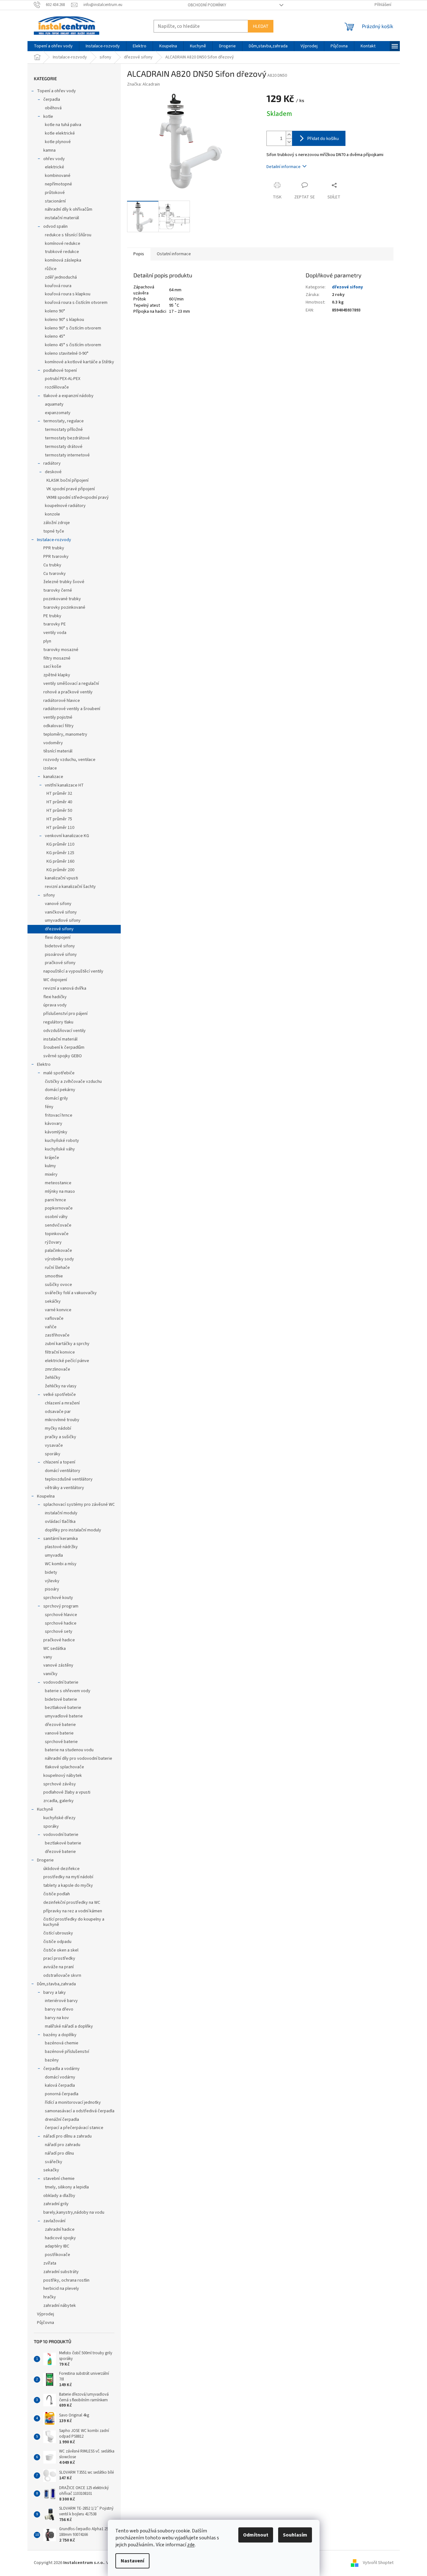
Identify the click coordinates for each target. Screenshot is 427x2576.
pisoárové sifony (61, 955)
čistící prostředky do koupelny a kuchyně (74, 1922)
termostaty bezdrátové (67, 438)
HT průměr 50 (59, 811)
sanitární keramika (61, 1539)
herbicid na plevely (61, 2289)
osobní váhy (56, 1217)
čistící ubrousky (58, 1933)
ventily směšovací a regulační (71, 684)
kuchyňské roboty (62, 1141)
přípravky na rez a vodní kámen (73, 1911)
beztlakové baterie (63, 1708)
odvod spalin (55, 226)
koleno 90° (55, 311)
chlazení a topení (59, 1462)
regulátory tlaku (58, 1022)
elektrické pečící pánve (67, 1361)
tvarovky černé (58, 590)
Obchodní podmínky (207, 5)
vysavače (54, 1445)
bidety (51, 1572)
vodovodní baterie (61, 1682)
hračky (50, 2297)
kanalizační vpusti (61, 878)
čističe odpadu (57, 1942)
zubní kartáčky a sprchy (67, 1344)
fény (49, 1107)
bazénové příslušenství (67, 2052)
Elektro (44, 1065)
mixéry (51, 1174)
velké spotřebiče (60, 1395)
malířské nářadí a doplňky (69, 2026)
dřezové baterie (60, 1725)
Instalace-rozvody (54, 540)
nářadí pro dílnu (59, 2153)
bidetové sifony (60, 946)
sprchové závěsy (60, 1784)
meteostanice (58, 1183)
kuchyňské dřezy (59, 1818)
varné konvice (58, 1310)
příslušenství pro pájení (65, 1014)
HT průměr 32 (59, 793)
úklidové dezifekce (61, 1869)
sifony (49, 895)
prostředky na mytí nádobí (68, 1877)
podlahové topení (60, 371)
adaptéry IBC (57, 2246)
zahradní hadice (60, 2229)
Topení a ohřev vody (56, 91)
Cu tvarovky (55, 574)
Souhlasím (295, 2535)
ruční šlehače (57, 1268)
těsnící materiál (58, 751)
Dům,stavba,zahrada (56, 1984)
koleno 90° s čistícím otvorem (73, 328)
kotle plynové (58, 142)
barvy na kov (57, 2018)
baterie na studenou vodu (69, 1750)
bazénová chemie (62, 2043)
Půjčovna (46, 2323)
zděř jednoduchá (61, 277)
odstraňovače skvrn (62, 1976)
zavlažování (54, 2221)
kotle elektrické (60, 133)
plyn (47, 641)
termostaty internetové (67, 455)
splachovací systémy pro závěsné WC (79, 1505)
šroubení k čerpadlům (64, 1047)
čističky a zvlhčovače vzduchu (73, 1082)
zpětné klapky (57, 675)
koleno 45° (55, 336)
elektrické (55, 167)
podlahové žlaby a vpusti (67, 1792)
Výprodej (46, 2314)
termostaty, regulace (64, 421)
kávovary (54, 1124)
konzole (52, 514)
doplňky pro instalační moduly (73, 1530)
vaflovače (54, 1318)
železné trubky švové (64, 582)
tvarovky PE (55, 624)
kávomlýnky (56, 1132)
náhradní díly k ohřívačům (69, 209)
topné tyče (54, 531)
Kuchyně (45, 1809)
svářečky (54, 2162)
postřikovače (58, 2255)
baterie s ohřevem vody (68, 1691)
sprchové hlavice (61, 1615)
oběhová (53, 108)
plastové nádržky (61, 1547)
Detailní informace (284, 167)
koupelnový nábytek (63, 1776)
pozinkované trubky (62, 599)
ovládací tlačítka (60, 1522)
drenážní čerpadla (62, 2120)
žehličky (53, 1378)
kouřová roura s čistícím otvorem (76, 303)
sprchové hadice (61, 1623)
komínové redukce (63, 244)
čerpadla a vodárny (61, 2069)
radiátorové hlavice (62, 701)
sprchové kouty (58, 1598)
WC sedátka (55, 1649)
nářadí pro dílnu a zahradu (67, 2136)
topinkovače (57, 1234)
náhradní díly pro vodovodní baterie (79, 1759)
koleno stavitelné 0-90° (67, 353)
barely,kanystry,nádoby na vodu (74, 2212)
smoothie (54, 1276)
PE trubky (52, 616)
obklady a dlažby (59, 2196)
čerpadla (52, 100)
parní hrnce (55, 1200)
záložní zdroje (57, 523)
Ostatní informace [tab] (174, 254)
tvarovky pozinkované (64, 607)
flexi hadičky (55, 997)
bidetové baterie (61, 1699)
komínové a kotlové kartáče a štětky (79, 362)
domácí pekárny (60, 1090)
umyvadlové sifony (63, 920)
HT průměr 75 (59, 819)
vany (48, 1657)
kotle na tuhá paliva (63, 125)
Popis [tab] (139, 254)
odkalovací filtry (58, 726)
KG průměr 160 (60, 861)
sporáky (53, 1454)
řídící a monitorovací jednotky (73, 2102)
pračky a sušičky (61, 1437)
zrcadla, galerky (58, 1801)
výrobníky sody (59, 1259)
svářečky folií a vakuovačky (71, 1293)
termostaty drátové (64, 447)
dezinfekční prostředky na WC (72, 1903)
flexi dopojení (58, 938)
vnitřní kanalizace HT (64, 785)
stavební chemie (59, 2179)
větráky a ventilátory (64, 1488)
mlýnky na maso (60, 1191)
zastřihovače (57, 1335)
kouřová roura (58, 286)
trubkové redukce (62, 252)
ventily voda (55, 633)
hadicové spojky (60, 2238)
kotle (48, 117)
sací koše (52, 667)
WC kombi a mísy (61, 1564)
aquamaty (54, 404)
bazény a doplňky (60, 2035)
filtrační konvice (60, 1352)
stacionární (55, 201)
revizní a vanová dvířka (65, 988)
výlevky (52, 1581)
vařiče (51, 1327)
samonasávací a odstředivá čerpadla (80, 2111)
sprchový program (61, 1606)
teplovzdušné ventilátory (69, 1479)
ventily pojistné (58, 717)
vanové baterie (59, 1733)
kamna (49, 150)
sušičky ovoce (58, 1285)
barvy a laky (55, 1993)
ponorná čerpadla (62, 2094)
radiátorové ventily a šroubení (72, 709)
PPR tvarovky (56, 557)
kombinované (58, 176)
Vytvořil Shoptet (378, 2563)
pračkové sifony (60, 963)
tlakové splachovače (64, 1767)
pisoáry (52, 1589)
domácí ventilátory (63, 1471)
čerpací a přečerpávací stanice (74, 2128)
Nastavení (132, 2561)
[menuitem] (53, 46)
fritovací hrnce (59, 1115)
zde (191, 2545)
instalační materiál (62, 218)
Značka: (143, 84)
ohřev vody (54, 159)
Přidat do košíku (323, 138)
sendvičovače (58, 1225)
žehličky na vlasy (61, 1386)
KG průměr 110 (60, 844)
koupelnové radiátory (65, 506)
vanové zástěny (58, 1665)
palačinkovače (58, 1251)
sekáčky (53, 1301)
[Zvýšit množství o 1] (289, 135)
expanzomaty (58, 413)
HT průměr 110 (60, 828)
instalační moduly (61, 1513)
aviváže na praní (58, 1967)
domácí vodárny (60, 2077)
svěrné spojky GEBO (63, 1056)
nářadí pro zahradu (63, 2145)
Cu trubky (52, 565)
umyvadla (54, 1555)
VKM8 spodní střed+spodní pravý (78, 498)
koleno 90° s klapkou (64, 320)
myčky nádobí (58, 1428)
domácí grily (56, 1098)
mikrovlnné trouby (62, 1420)
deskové (53, 472)
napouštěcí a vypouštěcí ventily (73, 971)
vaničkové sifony (61, 912)
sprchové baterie (61, 1742)
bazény (52, 2060)
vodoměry (53, 743)
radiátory (52, 463)
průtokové (55, 193)
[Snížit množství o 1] (289, 142)
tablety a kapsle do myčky (68, 1885)
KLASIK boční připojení (67, 480)
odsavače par (58, 1412)
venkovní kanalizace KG (67, 836)
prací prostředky (59, 1958)
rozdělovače (57, 387)
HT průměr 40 (59, 802)
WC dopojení (55, 980)
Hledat (261, 26)
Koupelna (46, 1496)
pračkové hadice (59, 1640)
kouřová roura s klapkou (68, 294)
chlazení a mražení (62, 1403)
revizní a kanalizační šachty (70, 887)
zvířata (50, 2263)
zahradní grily (56, 2204)
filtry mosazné (57, 658)
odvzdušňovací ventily (64, 1031)
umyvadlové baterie (64, 1716)
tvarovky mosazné (61, 650)
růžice (51, 269)
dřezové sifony (59, 929)
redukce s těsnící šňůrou (68, 235)
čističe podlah (57, 1894)
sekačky (51, 2170)
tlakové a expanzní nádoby (68, 396)
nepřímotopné (58, 184)
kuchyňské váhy (60, 1149)
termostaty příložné (64, 430)
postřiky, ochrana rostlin (66, 2280)
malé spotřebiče (59, 1073)
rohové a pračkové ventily (68, 692)
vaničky (50, 1674)
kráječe (52, 1158)
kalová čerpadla (60, 2085)
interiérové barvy (61, 2001)
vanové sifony (58, 904)
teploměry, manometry (65, 734)
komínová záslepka (63, 260)
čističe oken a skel (61, 1950)
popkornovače (59, 1208)
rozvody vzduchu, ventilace (69, 760)
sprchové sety (59, 1632)
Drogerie (45, 1860)
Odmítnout (256, 2535)
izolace (50, 768)
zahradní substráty (61, 2272)
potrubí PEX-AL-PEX (63, 379)
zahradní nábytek (60, 2306)
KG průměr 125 (60, 853)
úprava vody (55, 1005)
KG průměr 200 (60, 870)
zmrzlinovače (58, 1369)
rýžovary (53, 1242)
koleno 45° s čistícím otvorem (73, 345)
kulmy (50, 1166)
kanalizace (53, 777)
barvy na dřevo (59, 2009)
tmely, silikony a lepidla (67, 2187)
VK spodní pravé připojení (71, 489)
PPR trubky (54, 548)
